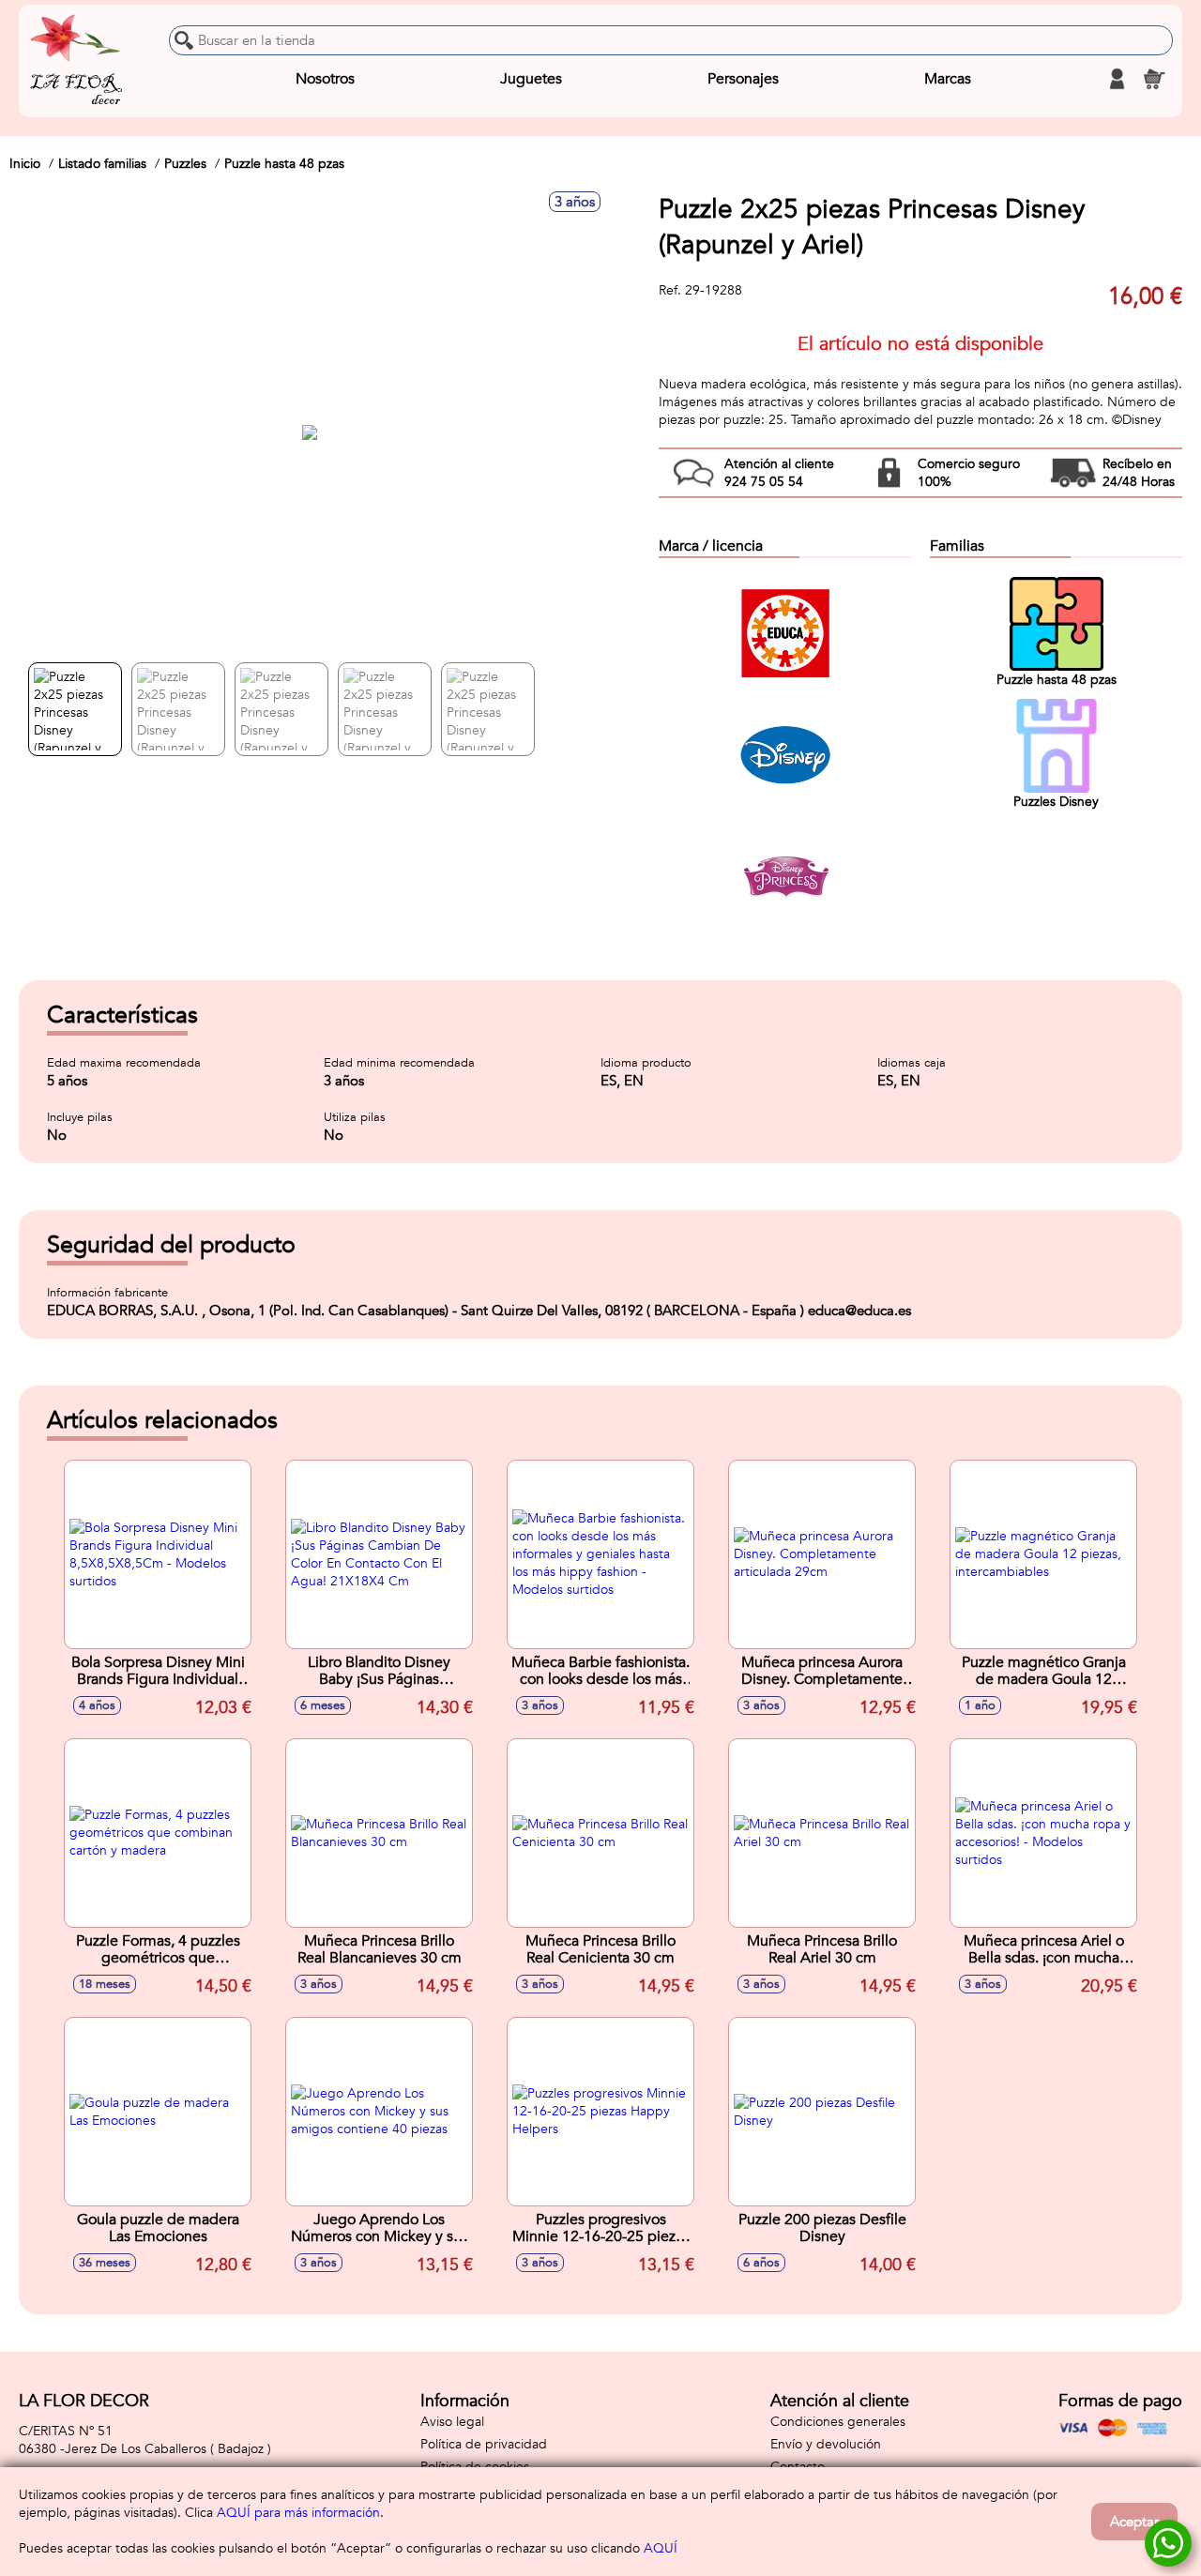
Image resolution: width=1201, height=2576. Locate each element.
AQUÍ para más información (298, 2513)
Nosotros (325, 79)
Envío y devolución (826, 2444)
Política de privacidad (484, 2444)
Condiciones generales (838, 2422)
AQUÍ (661, 2548)
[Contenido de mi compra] (1154, 79)
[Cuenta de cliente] (1117, 79)
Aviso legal (452, 2422)
